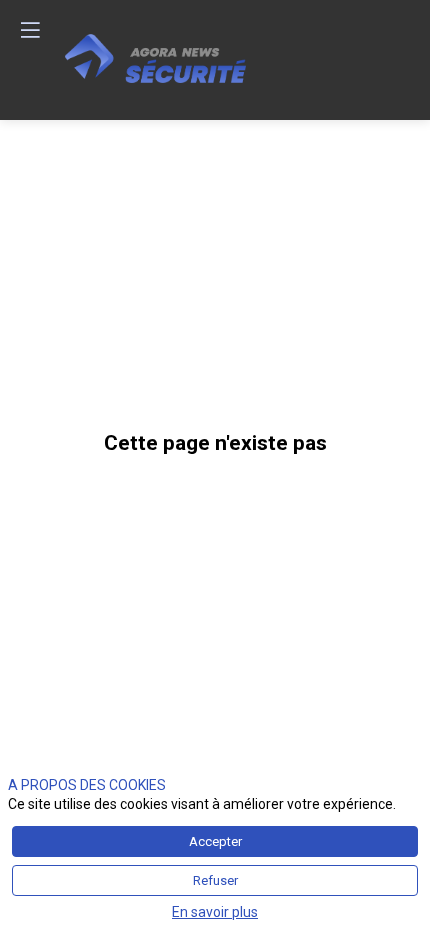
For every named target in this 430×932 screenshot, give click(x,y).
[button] (30, 30)
